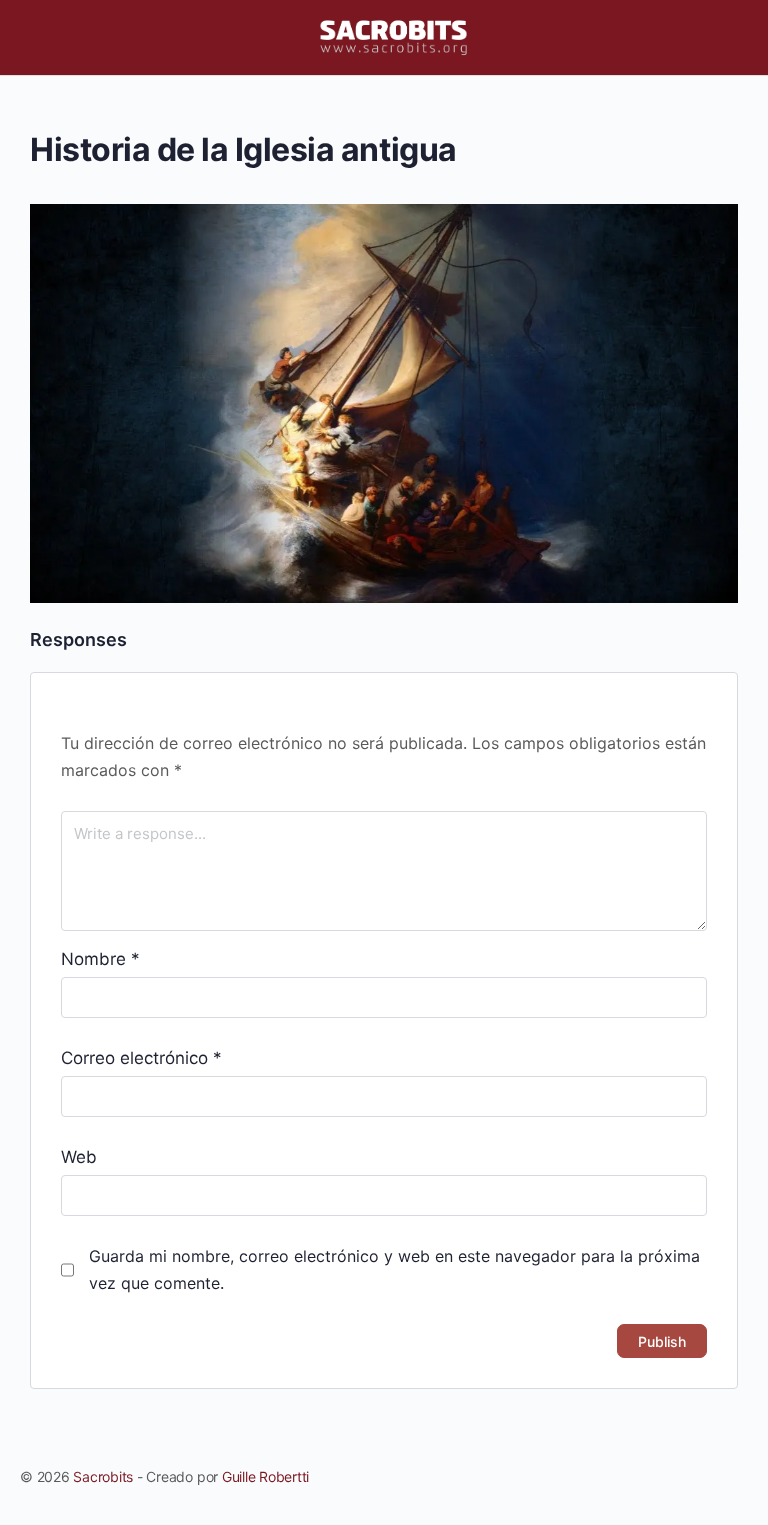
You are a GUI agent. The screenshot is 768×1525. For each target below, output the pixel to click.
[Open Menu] (32, 36)
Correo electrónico (141, 1058)
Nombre (100, 959)
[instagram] (700, 1477)
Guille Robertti (265, 1476)
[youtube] (736, 1477)
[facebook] (664, 1477)
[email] (628, 1477)
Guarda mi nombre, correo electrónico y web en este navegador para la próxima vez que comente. (394, 1269)
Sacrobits (103, 1476)
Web (79, 1157)
